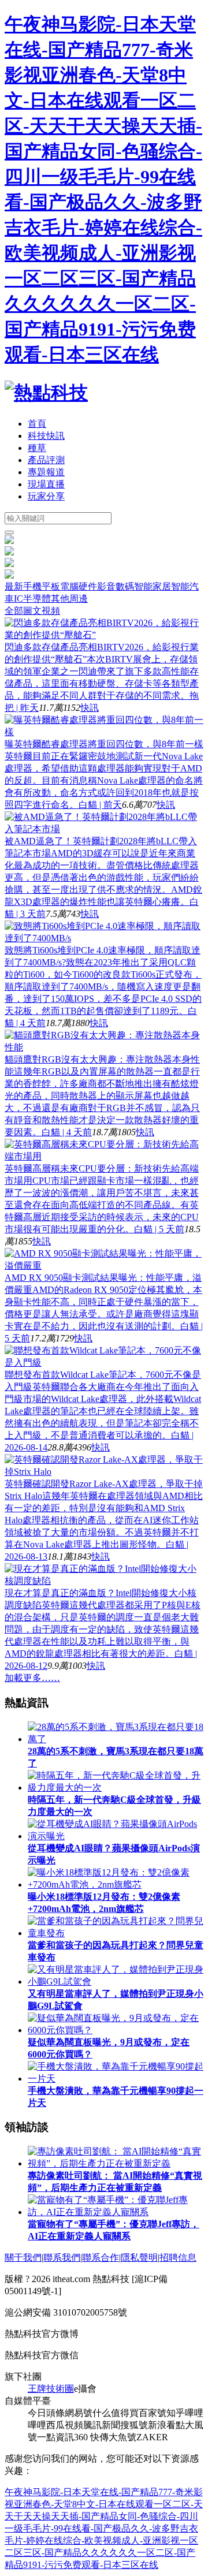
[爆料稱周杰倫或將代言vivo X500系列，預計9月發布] (9, 541)
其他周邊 (69, 599)
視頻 (51, 611)
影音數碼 (116, 586)
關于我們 (23, 2258)
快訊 (90, 708)
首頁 (37, 424)
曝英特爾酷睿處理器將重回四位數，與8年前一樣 (104, 744)
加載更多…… (32, 1678)
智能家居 (153, 586)
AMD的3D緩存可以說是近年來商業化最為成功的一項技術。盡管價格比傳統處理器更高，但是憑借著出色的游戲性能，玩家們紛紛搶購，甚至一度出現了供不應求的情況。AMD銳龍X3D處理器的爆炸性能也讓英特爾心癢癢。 (103, 877)
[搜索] (9, 532)
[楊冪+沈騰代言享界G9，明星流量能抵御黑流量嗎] (9, 552)
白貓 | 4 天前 (67, 1132)
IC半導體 (32, 599)
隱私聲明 (139, 2258)
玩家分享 (46, 496)
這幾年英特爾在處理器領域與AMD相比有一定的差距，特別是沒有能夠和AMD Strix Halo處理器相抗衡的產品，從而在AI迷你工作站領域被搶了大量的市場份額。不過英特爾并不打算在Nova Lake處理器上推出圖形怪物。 (104, 1520)
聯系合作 (101, 2258)
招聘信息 (178, 2258)
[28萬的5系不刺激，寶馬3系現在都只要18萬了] (9, 564)
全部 (14, 611)
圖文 (32, 611)
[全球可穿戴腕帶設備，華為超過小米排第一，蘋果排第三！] (9, 575)
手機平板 (42, 586)
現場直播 (46, 484)
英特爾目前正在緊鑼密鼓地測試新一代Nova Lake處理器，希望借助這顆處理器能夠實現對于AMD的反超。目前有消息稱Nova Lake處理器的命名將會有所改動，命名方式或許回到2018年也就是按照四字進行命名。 (104, 780)
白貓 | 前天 (100, 805)
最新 (14, 586)
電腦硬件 (79, 586)
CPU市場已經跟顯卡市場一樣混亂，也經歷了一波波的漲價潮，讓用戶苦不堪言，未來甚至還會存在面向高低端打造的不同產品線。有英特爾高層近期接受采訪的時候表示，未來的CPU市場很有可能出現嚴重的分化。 (102, 1205)
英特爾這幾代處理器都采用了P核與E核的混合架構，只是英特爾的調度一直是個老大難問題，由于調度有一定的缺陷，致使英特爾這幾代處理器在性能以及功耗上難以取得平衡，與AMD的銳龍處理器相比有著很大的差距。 (103, 1629)
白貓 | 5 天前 (159, 1229)
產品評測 (46, 460)
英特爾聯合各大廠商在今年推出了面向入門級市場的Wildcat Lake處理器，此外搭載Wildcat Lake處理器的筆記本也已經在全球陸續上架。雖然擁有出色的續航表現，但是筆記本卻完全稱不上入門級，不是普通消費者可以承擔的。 (103, 1411)
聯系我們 (62, 2258)
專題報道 (46, 472)
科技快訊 (46, 436)
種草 (37, 448)
